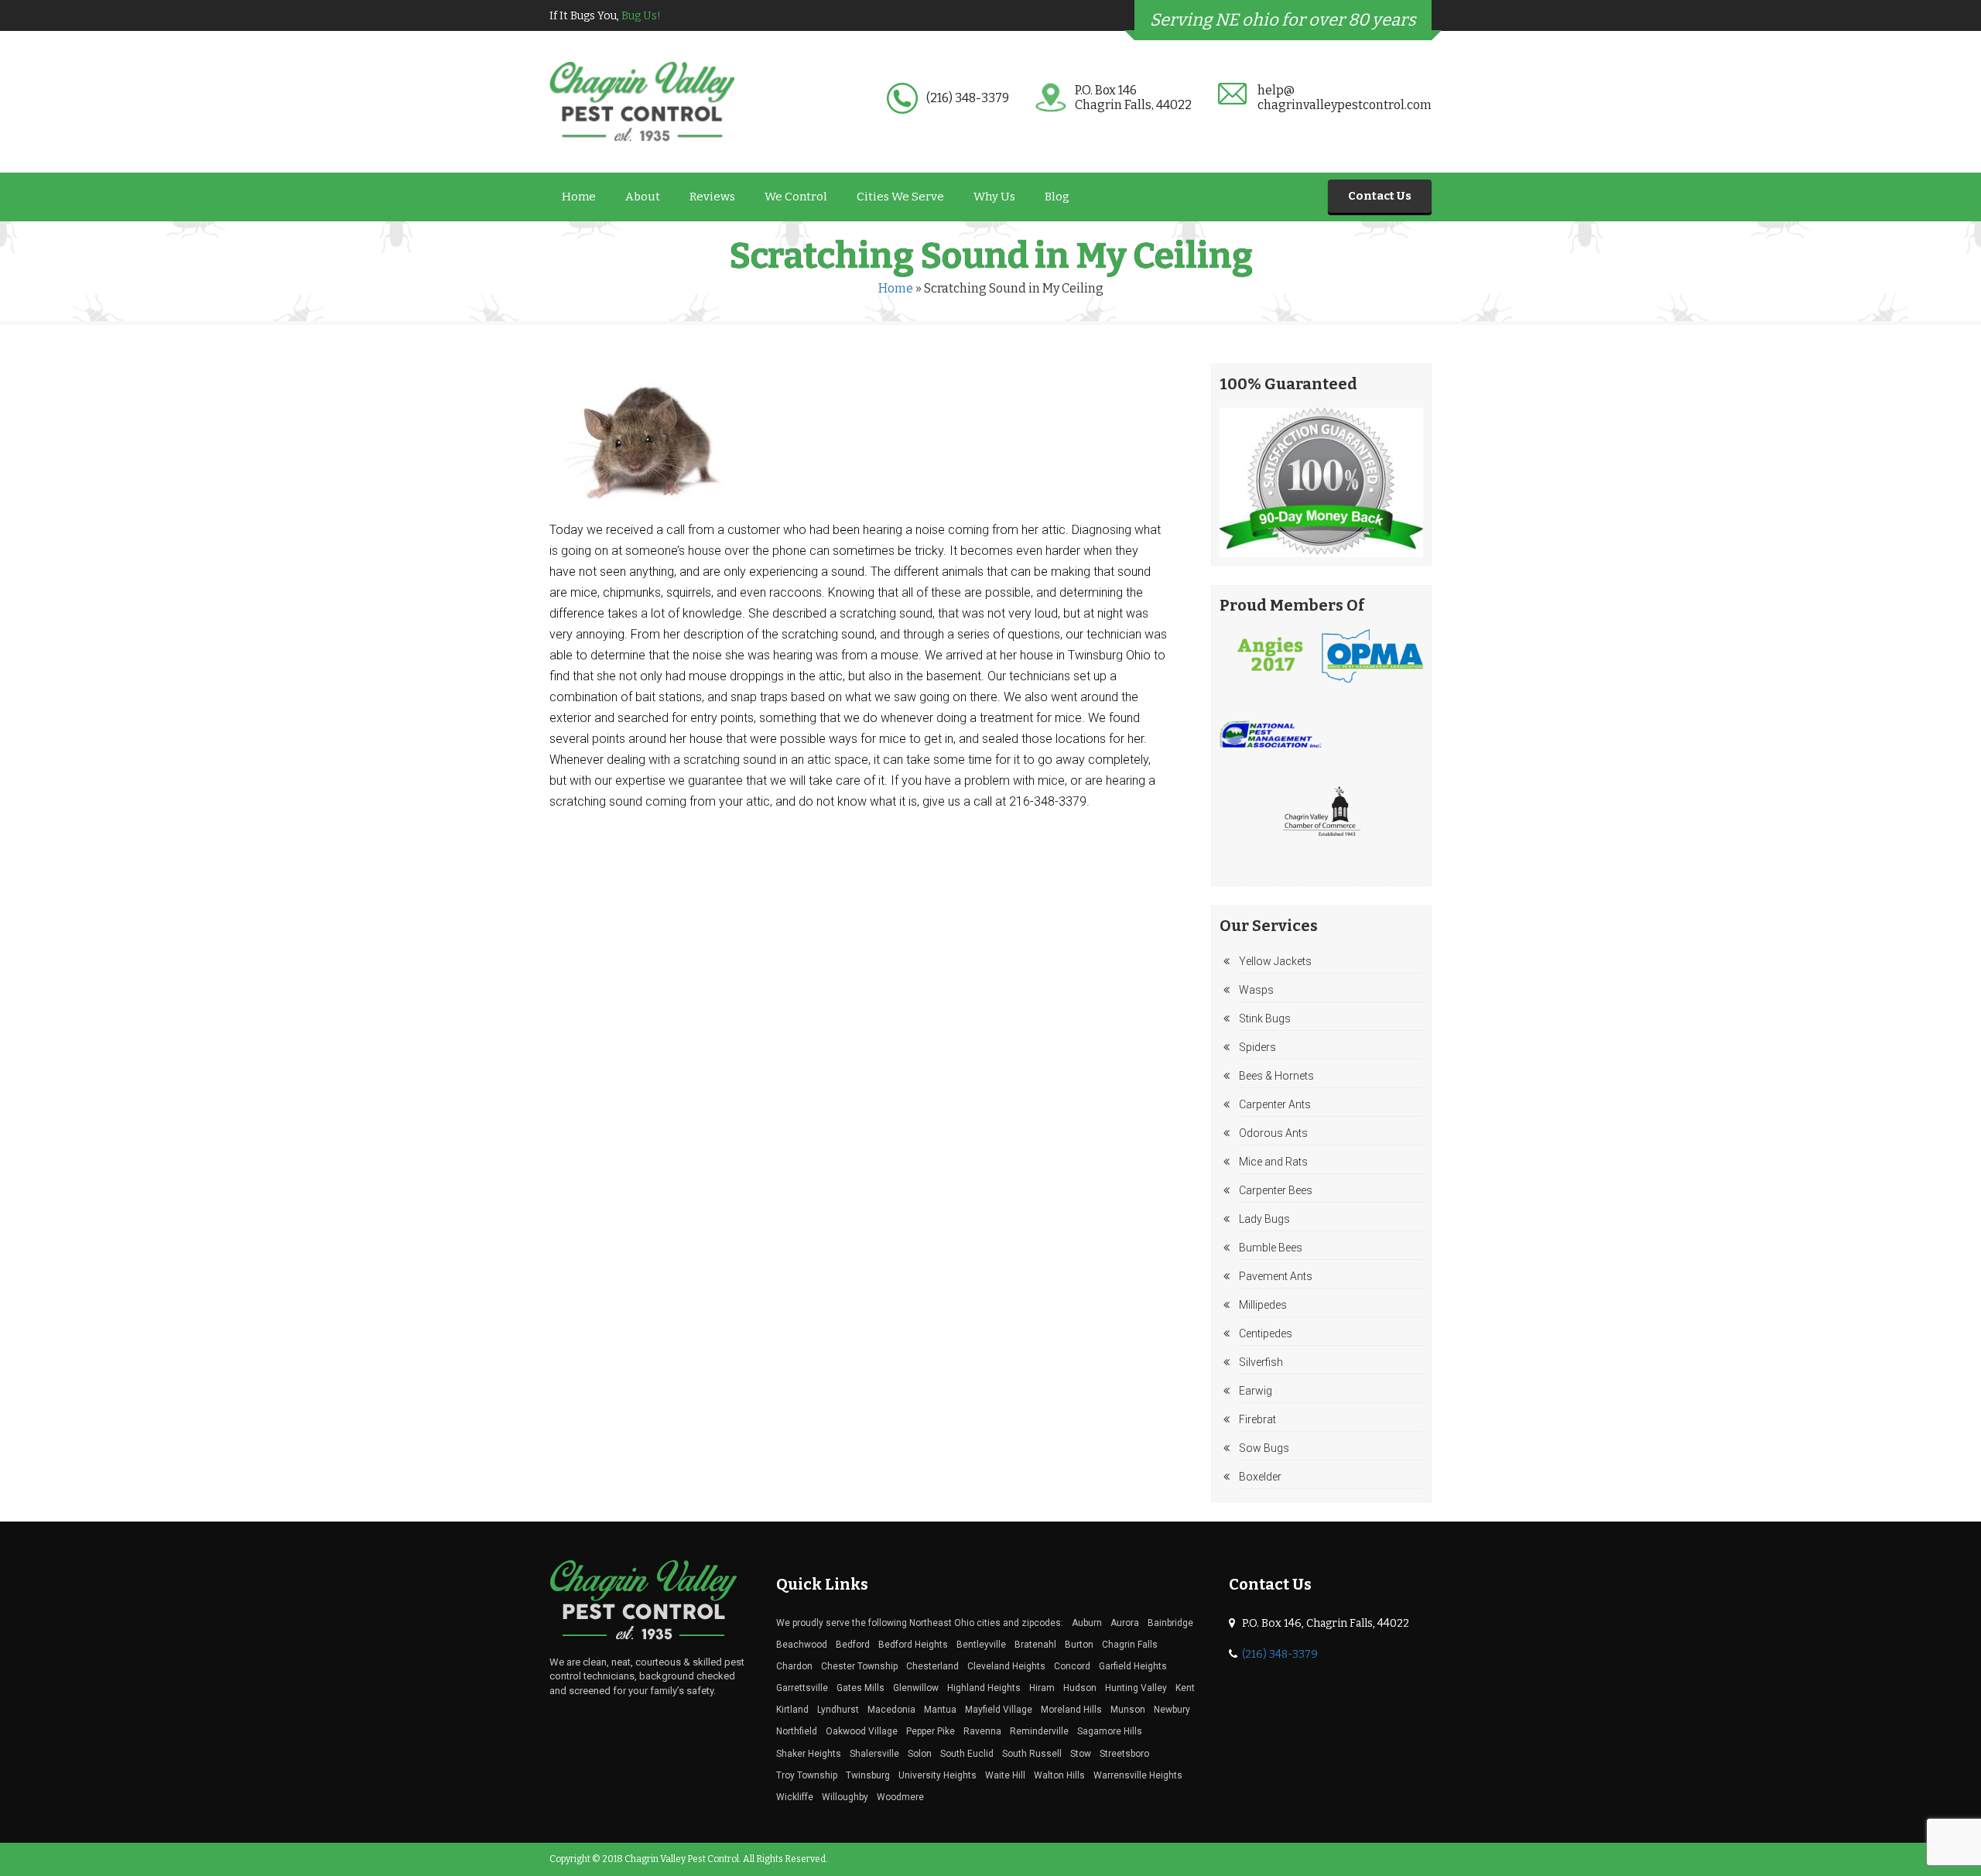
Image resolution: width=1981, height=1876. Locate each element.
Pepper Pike (931, 1731)
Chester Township (859, 1666)
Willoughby (845, 1797)
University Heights (937, 1775)
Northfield (797, 1731)
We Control (796, 197)
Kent (1185, 1688)
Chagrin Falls (1130, 1645)
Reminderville (1039, 1731)
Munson (1128, 1710)
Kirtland (792, 1710)
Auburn (1087, 1623)
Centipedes (1266, 1333)
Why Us (994, 197)
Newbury (1172, 1710)
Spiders (1257, 1047)
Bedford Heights (913, 1645)
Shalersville (874, 1754)
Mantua (940, 1710)
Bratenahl (1035, 1645)
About (643, 197)
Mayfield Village (999, 1710)
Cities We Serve (900, 197)
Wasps (1256, 990)
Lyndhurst (838, 1710)
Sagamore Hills (1110, 1731)
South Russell (1032, 1754)
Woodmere (900, 1797)
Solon (920, 1754)
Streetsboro (1124, 1754)
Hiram (1042, 1688)
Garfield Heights (1133, 1666)
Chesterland (932, 1666)
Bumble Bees (1271, 1248)
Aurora (1125, 1623)
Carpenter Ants (1275, 1104)
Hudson (1080, 1688)
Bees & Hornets (1276, 1076)
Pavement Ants (1276, 1276)
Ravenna (982, 1731)
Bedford (853, 1645)
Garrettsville (802, 1688)
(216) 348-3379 (968, 98)
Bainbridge (1170, 1623)
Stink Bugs (1265, 1018)
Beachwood (802, 1645)
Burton (1079, 1645)
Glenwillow (916, 1688)
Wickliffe (795, 1797)
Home (579, 197)
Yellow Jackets (1275, 961)
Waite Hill (1005, 1775)
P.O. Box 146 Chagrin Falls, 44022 (1133, 98)
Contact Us (1380, 196)
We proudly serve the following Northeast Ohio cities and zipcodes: (920, 1623)
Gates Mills (860, 1688)
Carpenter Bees (1276, 1190)
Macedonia (891, 1710)
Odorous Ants (1273, 1133)
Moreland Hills (1071, 1710)
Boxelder (1260, 1477)
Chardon (794, 1666)
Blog (1057, 197)
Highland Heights (984, 1688)
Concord (1072, 1666)
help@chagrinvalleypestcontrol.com (1345, 98)
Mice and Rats (1273, 1162)
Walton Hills (1059, 1775)
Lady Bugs (1264, 1219)
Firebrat (1257, 1419)
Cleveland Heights (1006, 1666)
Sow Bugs (1264, 1448)
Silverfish (1261, 1362)
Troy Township (807, 1775)
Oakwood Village (862, 1731)
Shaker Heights (809, 1754)
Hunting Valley (1136, 1688)
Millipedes (1263, 1305)
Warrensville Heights (1138, 1775)
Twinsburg (868, 1775)
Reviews (712, 197)
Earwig (1256, 1391)
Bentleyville (981, 1645)
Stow (1081, 1754)
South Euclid (967, 1754)
